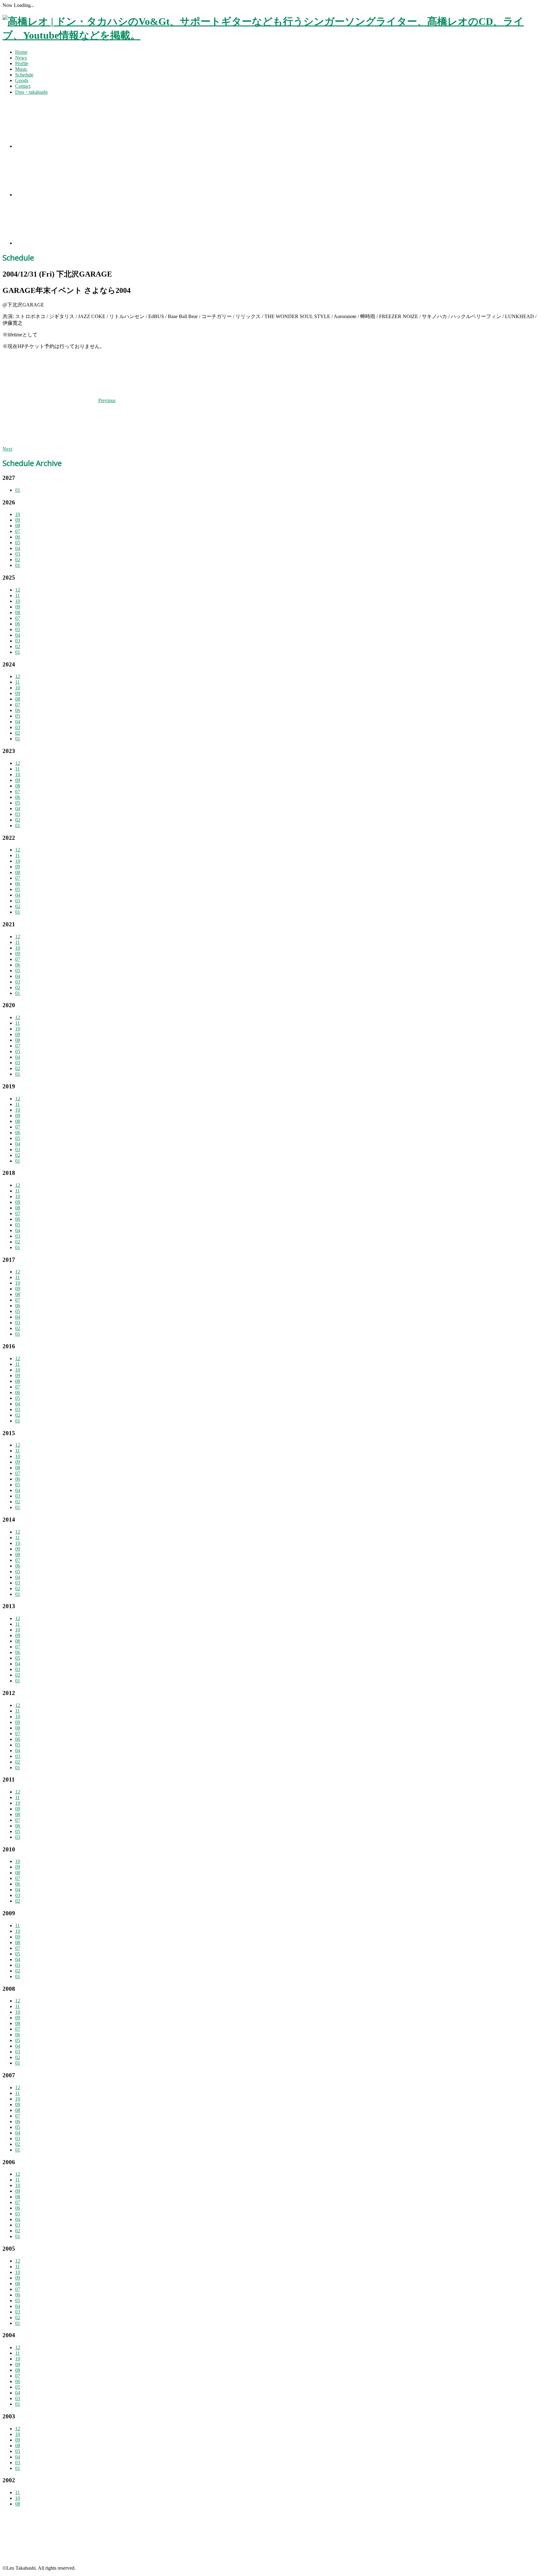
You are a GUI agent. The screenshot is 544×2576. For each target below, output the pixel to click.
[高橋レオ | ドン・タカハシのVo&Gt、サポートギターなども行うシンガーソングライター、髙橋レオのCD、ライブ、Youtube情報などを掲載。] (272, 35)
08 (18, 526)
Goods (22, 80)
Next (7, 449)
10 (18, 514)
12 (18, 590)
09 (18, 520)
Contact (23, 86)
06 (18, 537)
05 (18, 543)
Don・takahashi (31, 92)
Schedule (24, 75)
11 (17, 595)
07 (18, 531)
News (21, 58)
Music (21, 69)
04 (18, 548)
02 (18, 560)
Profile (22, 63)
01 (18, 490)
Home (21, 52)
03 (18, 554)
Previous (107, 400)
